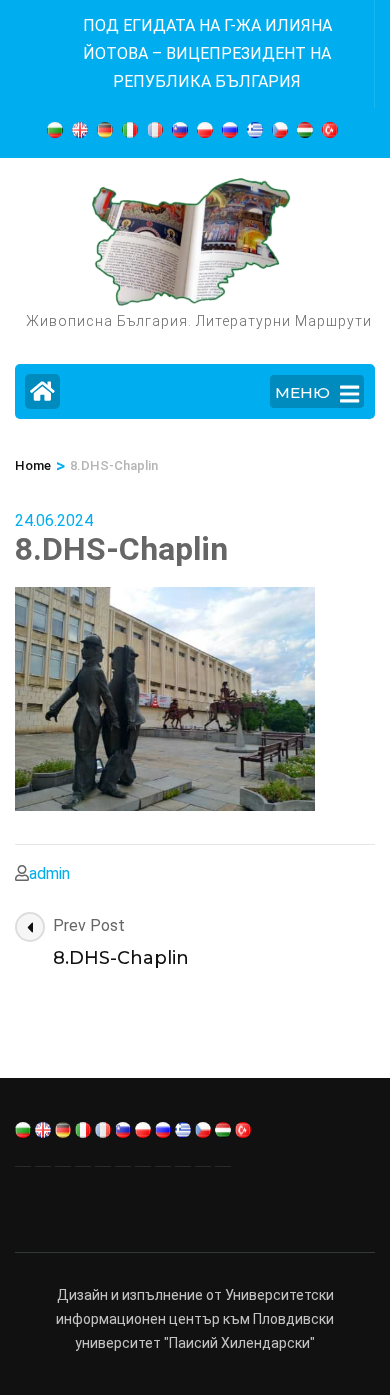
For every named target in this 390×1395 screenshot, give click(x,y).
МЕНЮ (302, 392)
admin (49, 873)
